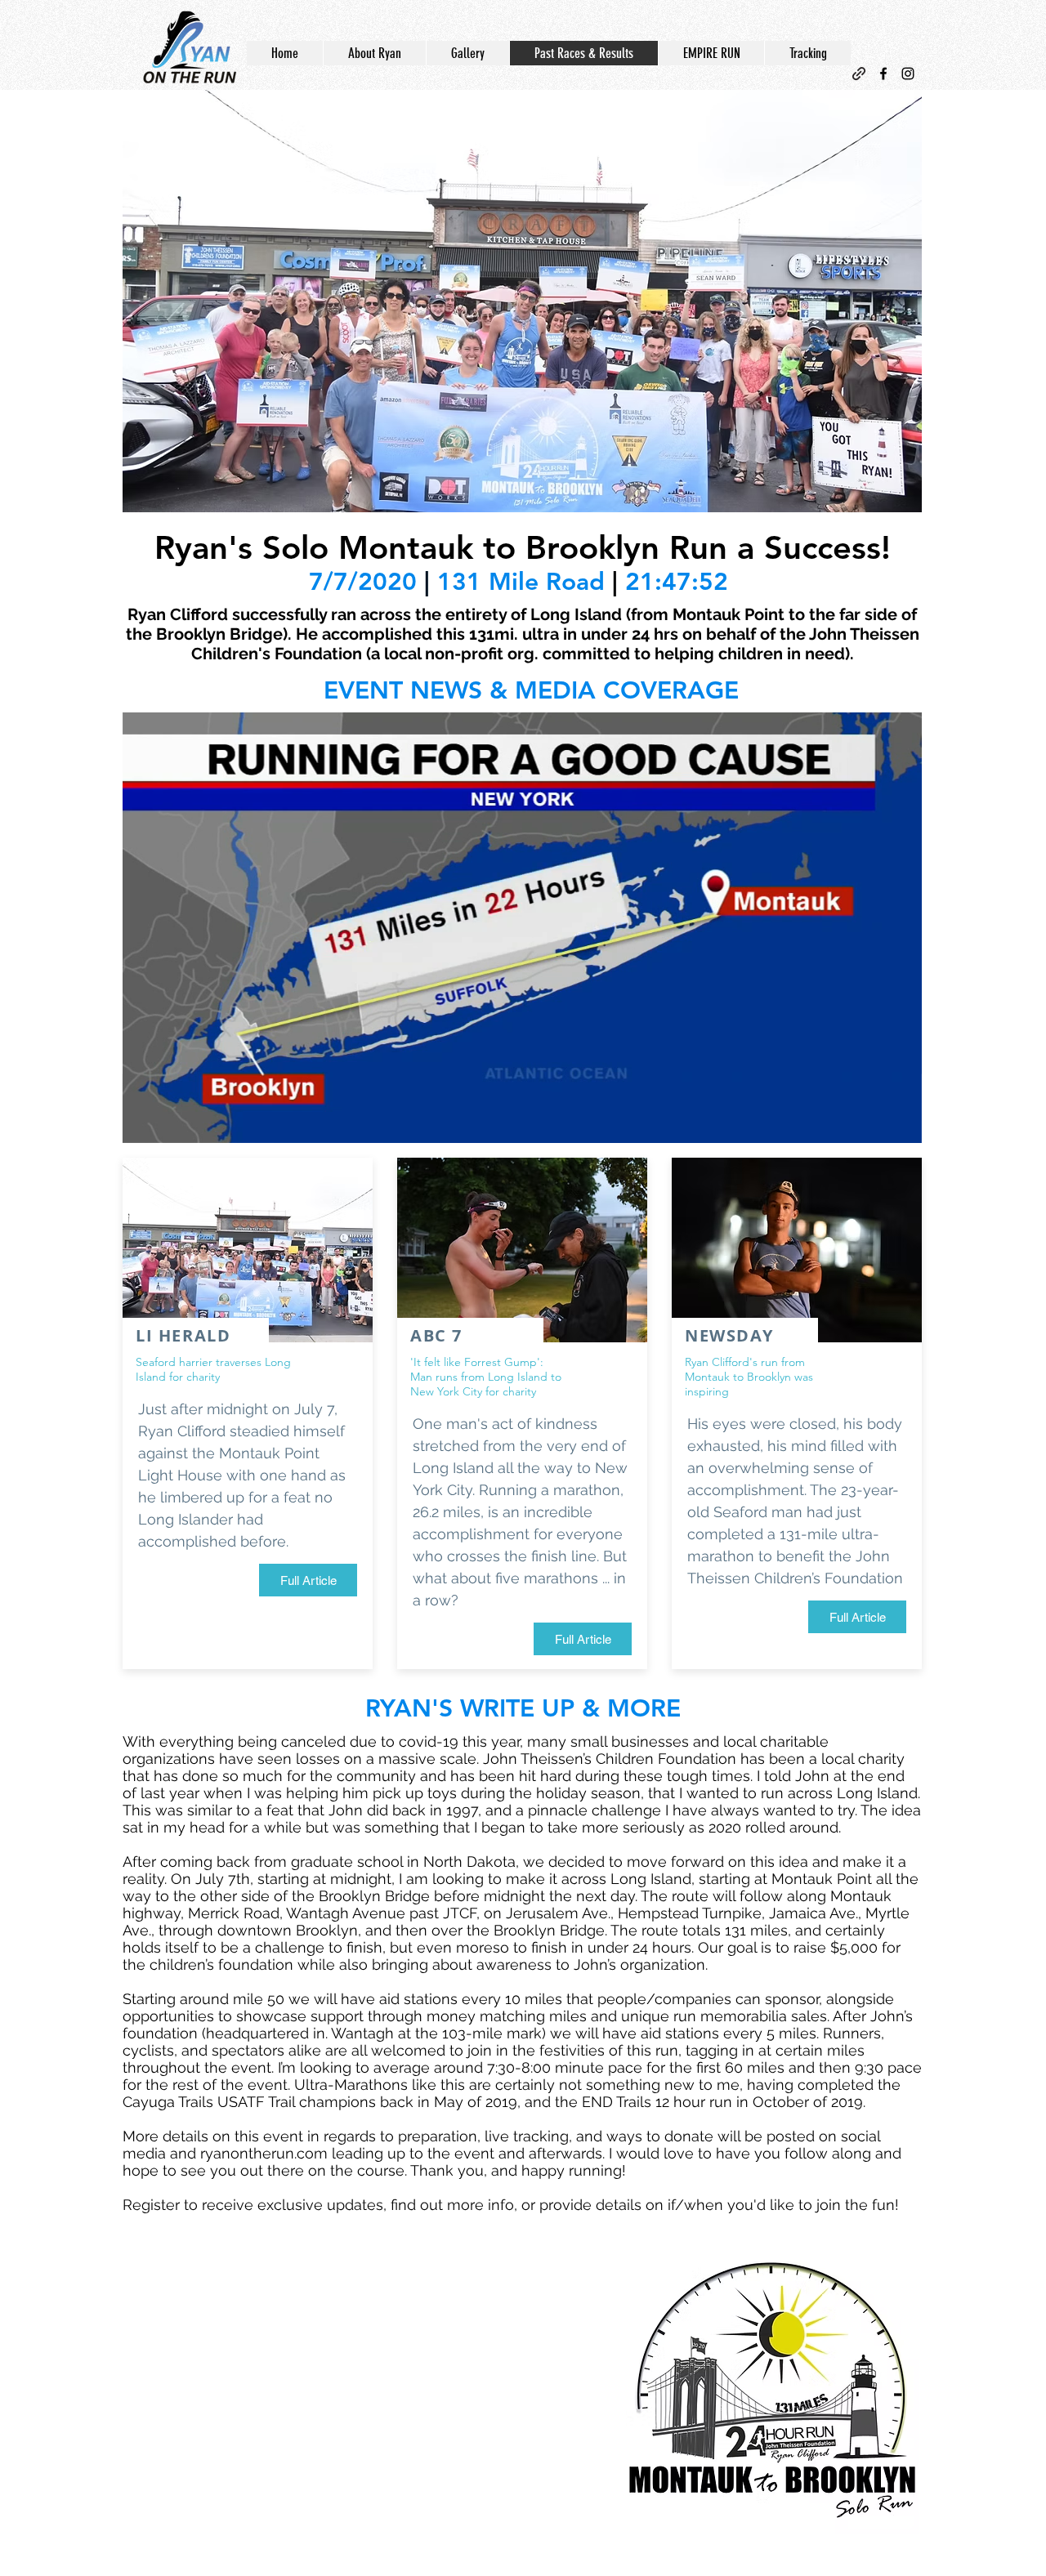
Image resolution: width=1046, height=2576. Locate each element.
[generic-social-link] (859, 74)
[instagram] (908, 74)
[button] (522, 301)
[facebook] (883, 74)
